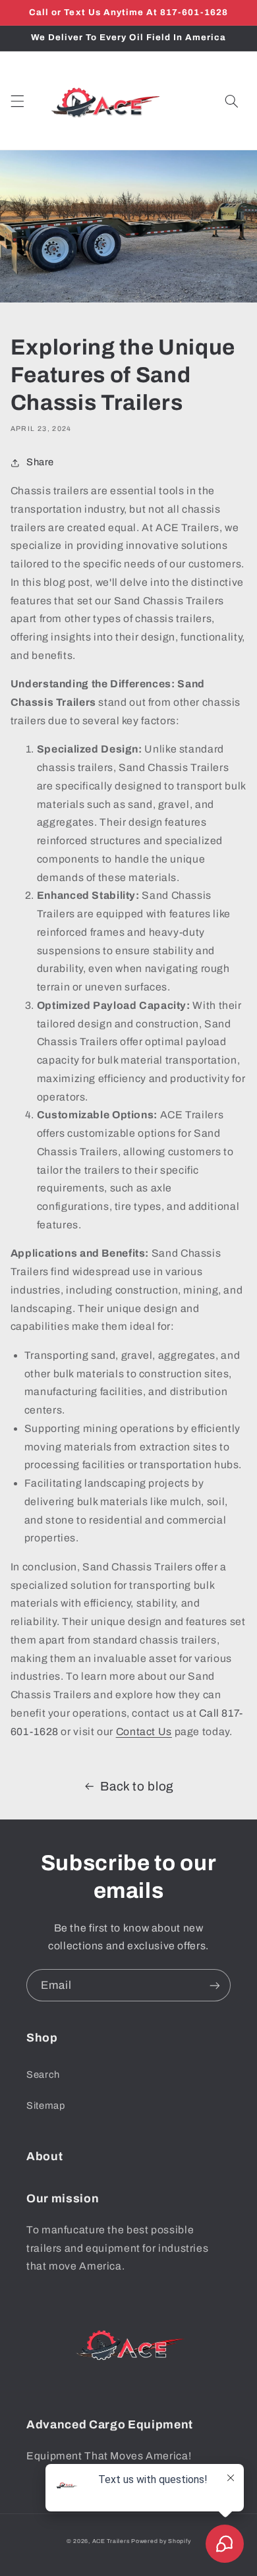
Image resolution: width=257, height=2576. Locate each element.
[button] (17, 101)
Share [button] (40, 462)
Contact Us (144, 1732)
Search (43, 2075)
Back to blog (137, 1786)
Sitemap (45, 2105)
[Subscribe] (215, 1985)
